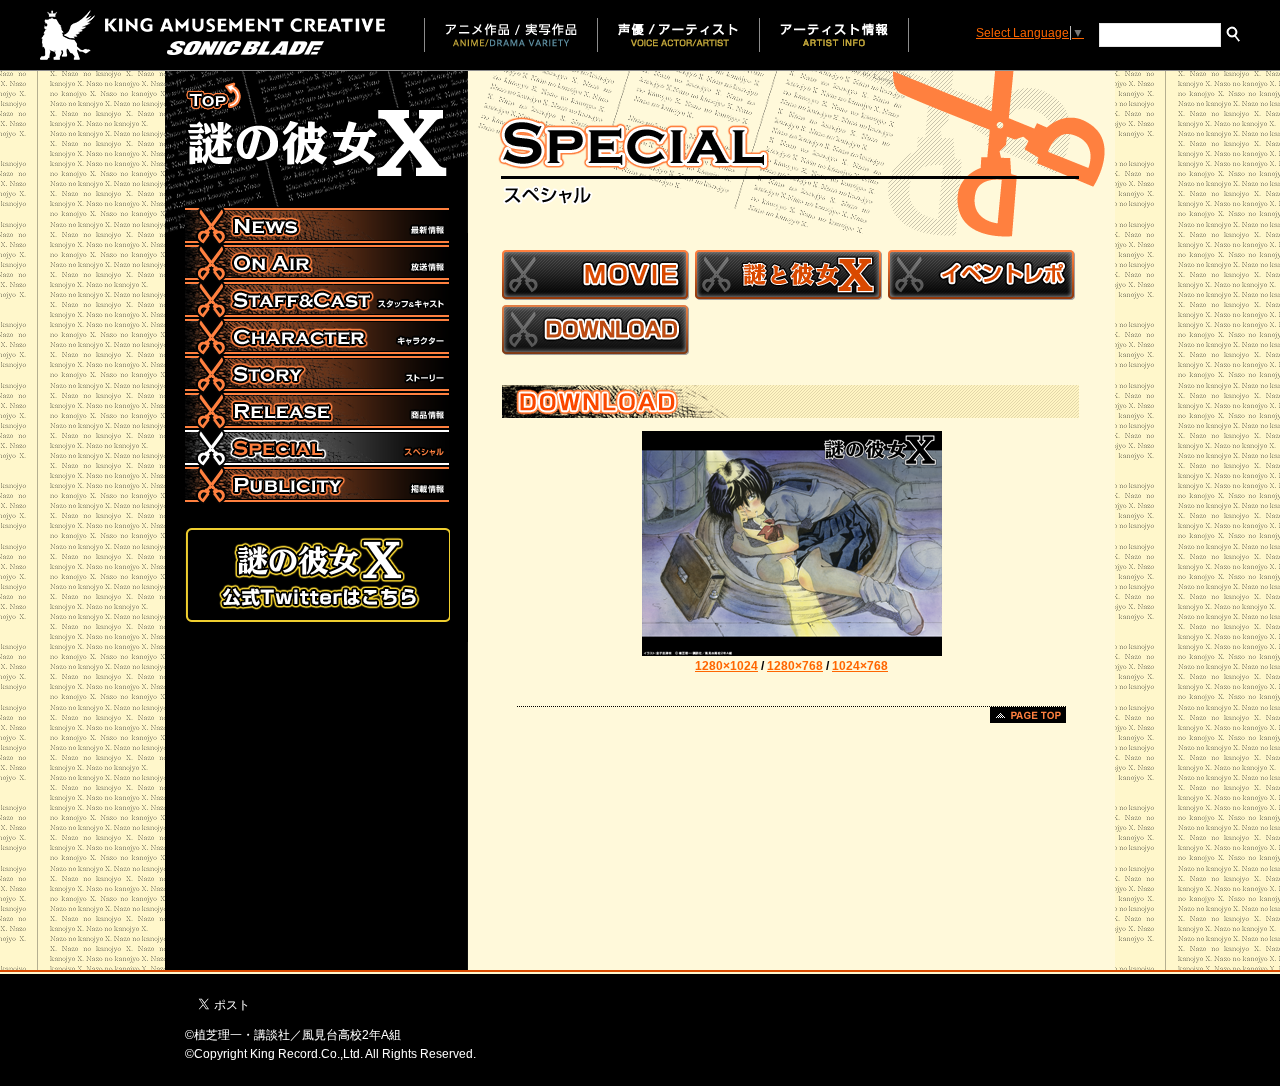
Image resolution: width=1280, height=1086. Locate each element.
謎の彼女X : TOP (318, 131)
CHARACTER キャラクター (317, 337)
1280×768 (795, 666)
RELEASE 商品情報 (317, 411)
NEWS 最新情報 (317, 226)
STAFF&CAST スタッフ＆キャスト (317, 300)
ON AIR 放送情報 (317, 263)
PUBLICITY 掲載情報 (317, 485)
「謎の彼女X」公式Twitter (317, 575)
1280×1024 (726, 666)
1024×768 (860, 666)
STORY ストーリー (317, 374)
